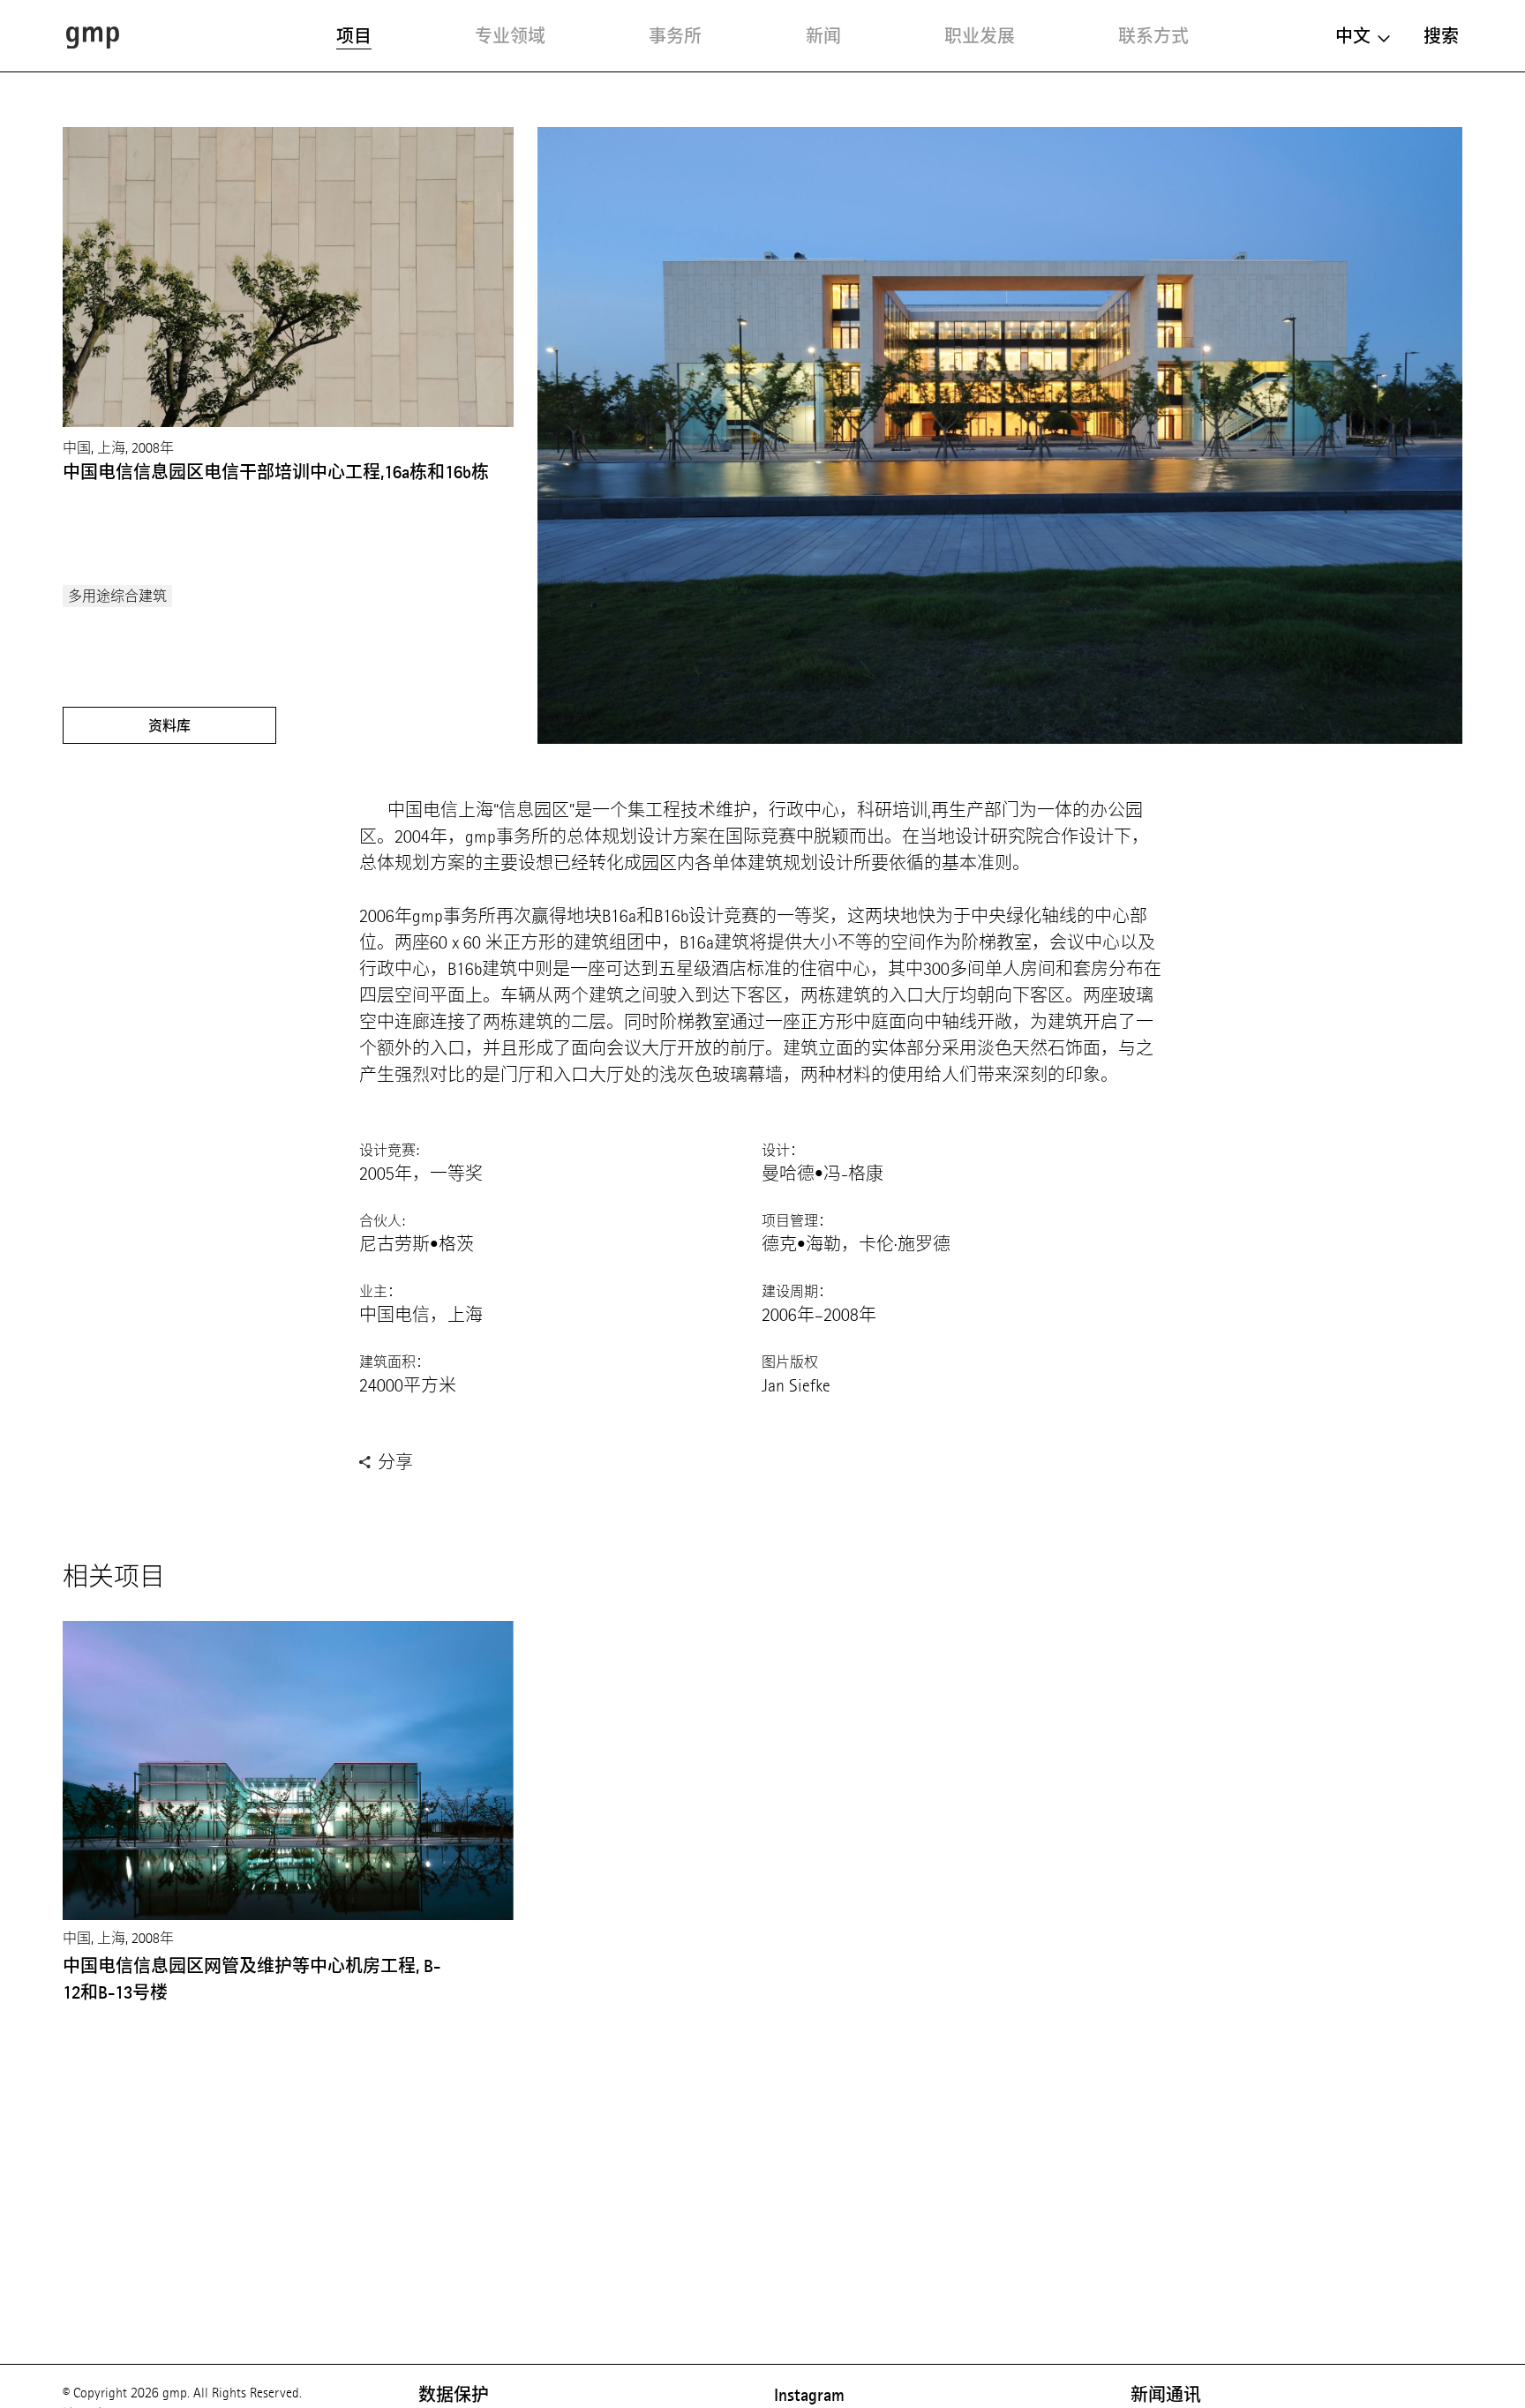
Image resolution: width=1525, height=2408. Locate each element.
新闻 (823, 36)
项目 (354, 36)
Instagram (809, 2395)
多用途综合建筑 (117, 596)
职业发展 (980, 36)
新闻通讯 (1166, 2395)
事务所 (675, 36)
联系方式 (1153, 36)
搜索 (1441, 36)
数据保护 (454, 2395)
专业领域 (510, 36)
